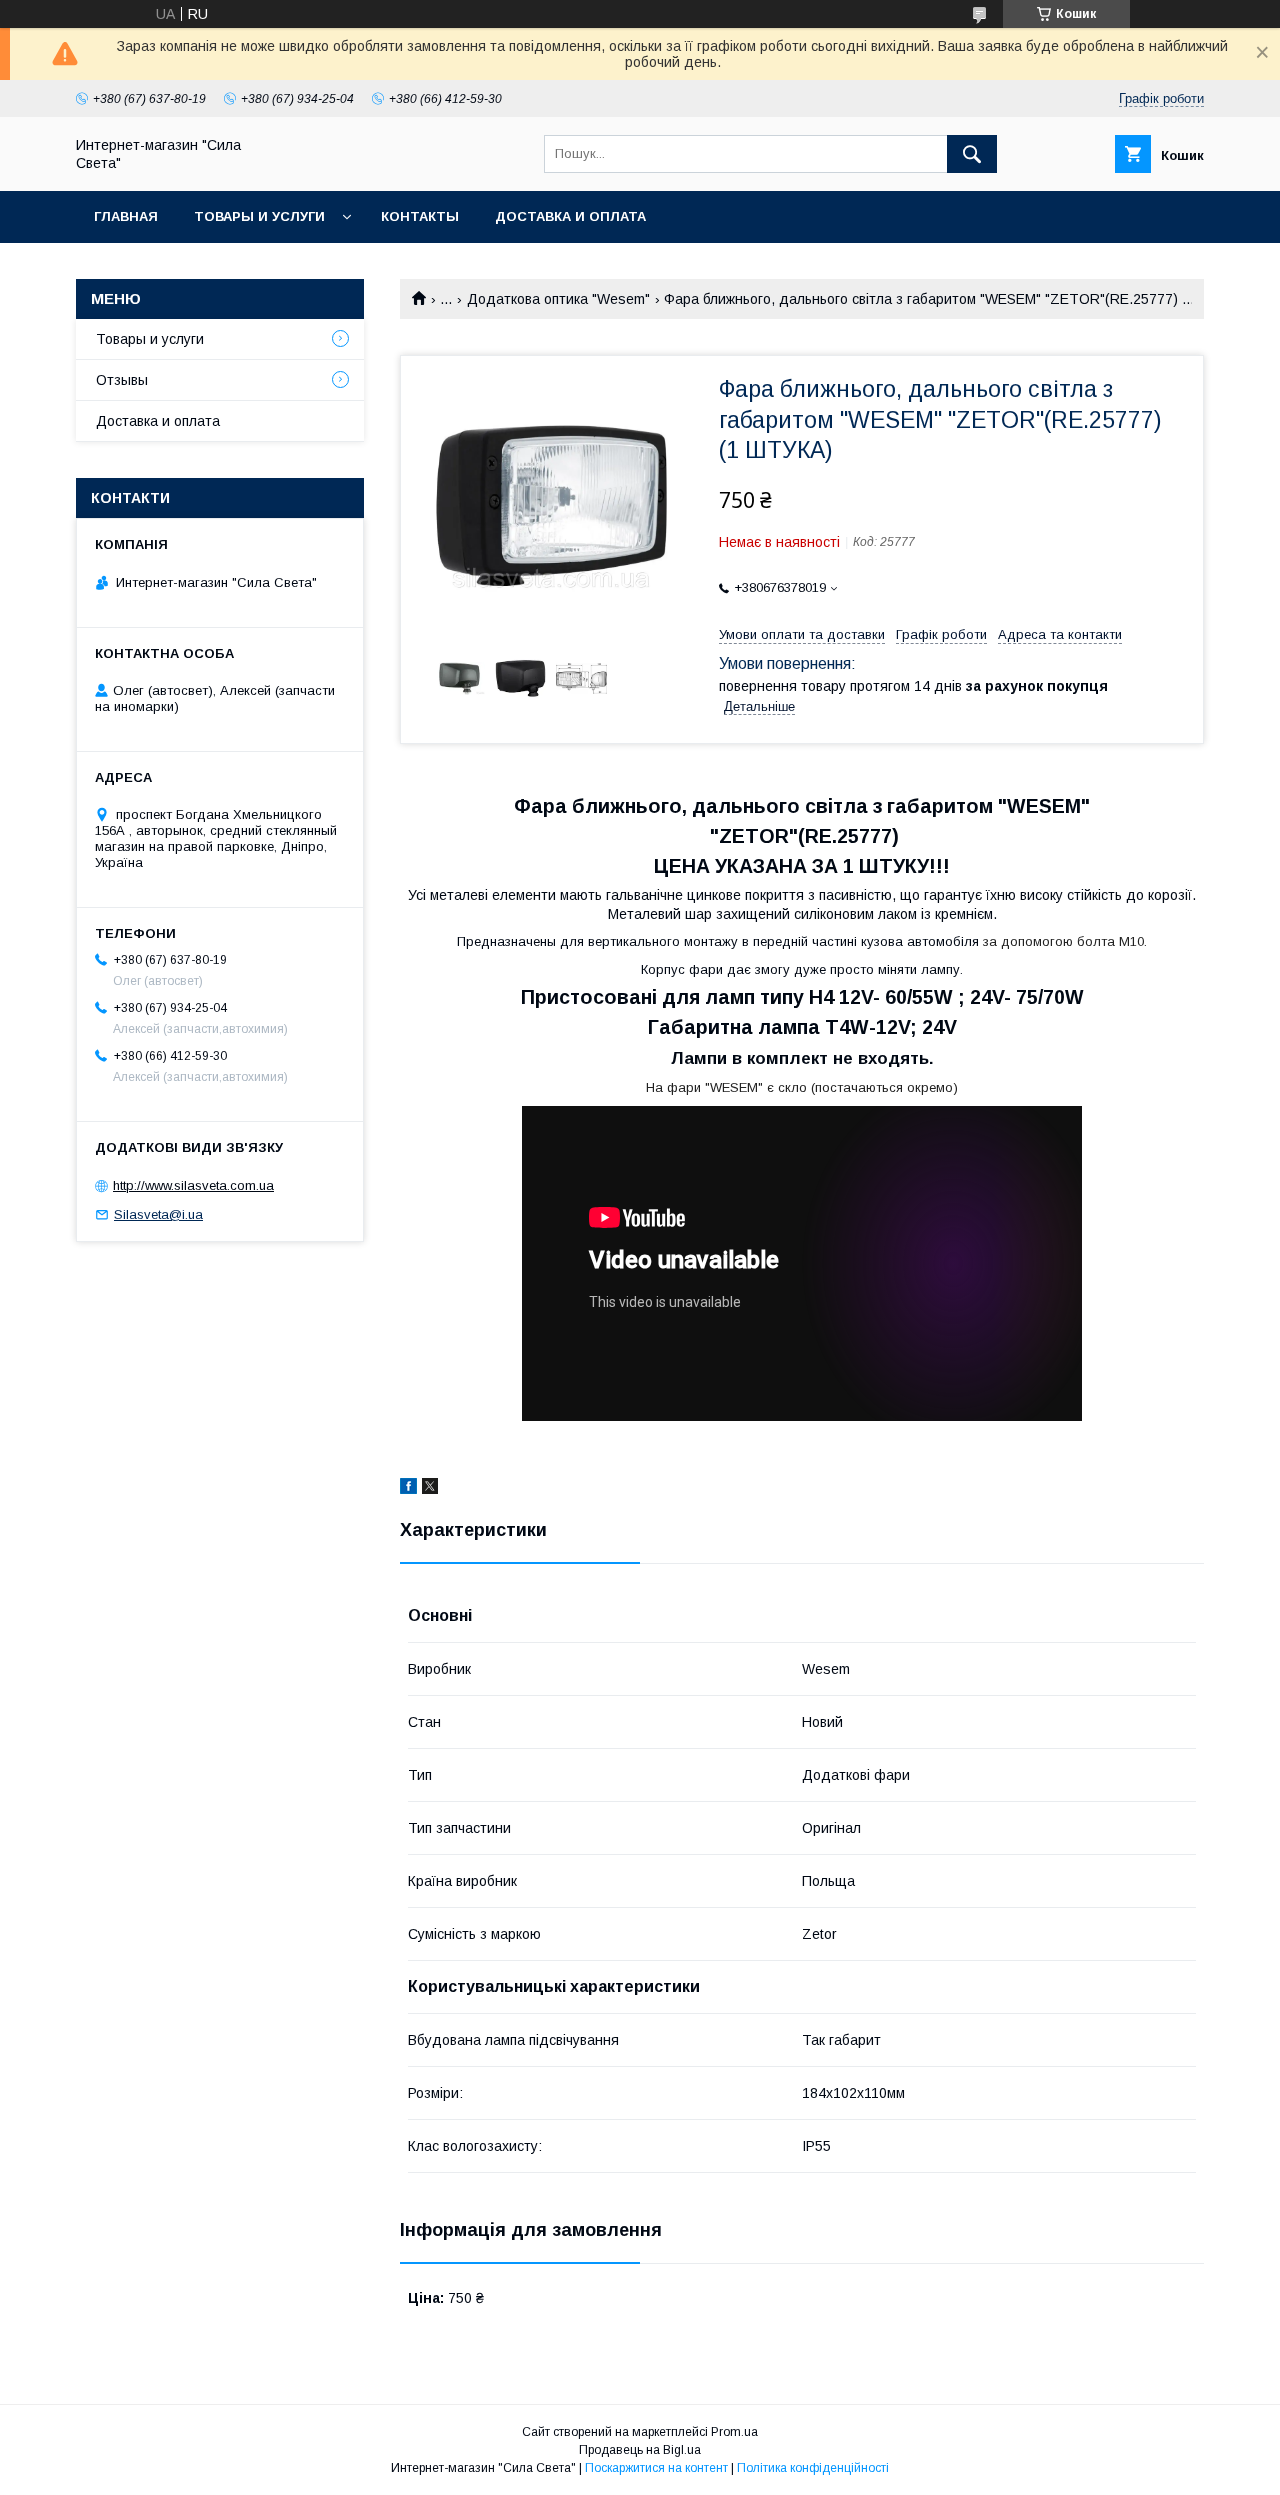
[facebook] (408, 1489)
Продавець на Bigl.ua (640, 2450)
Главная (126, 216)
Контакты (420, 216)
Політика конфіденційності (813, 2468)
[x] (430, 1489)
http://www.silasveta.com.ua (193, 1185)
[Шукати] (972, 154)
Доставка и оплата (570, 216)
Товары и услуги (259, 216)
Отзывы (122, 380)
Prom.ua (734, 2432)
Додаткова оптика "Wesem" (558, 299)
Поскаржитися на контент (656, 2468)
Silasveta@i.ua (158, 1214)
